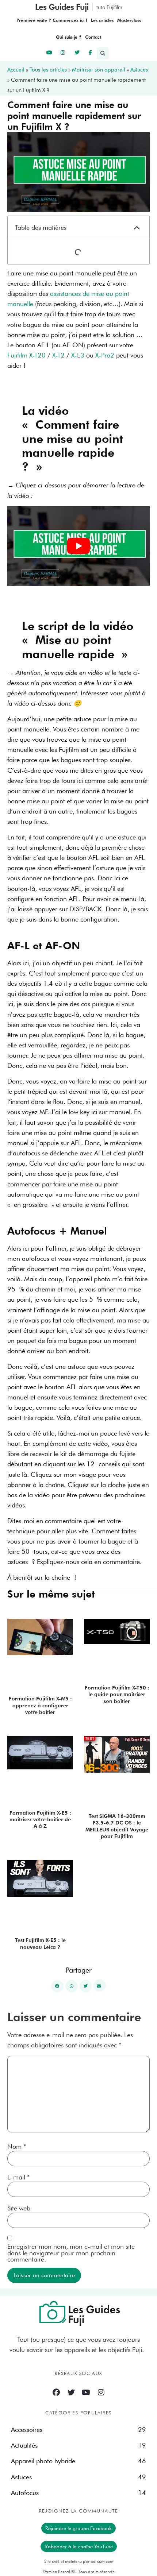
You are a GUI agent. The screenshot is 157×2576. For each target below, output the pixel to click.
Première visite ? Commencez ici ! (52, 20)
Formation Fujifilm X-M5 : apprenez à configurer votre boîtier (40, 1705)
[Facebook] (56, 2392)
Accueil (16, 70)
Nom (17, 2147)
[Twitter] (71, 2392)
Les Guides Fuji (62, 7)
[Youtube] (86, 2392)
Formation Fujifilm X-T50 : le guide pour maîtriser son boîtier (117, 1694)
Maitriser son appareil (99, 70)
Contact (93, 37)
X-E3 (78, 355)
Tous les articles (48, 70)
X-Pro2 (105, 355)
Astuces (139, 70)
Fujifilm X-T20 (26, 355)
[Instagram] (101, 2392)
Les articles (102, 20)
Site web (19, 2208)
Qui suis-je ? (69, 37)
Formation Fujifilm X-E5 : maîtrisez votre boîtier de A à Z (40, 1819)
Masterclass (129, 20)
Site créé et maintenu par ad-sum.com (79, 2561)
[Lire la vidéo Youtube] (78, 546)
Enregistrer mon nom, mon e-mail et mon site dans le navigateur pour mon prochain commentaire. (71, 2253)
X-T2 (58, 355)
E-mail (18, 2177)
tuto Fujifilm (109, 7)
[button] (104, 53)
